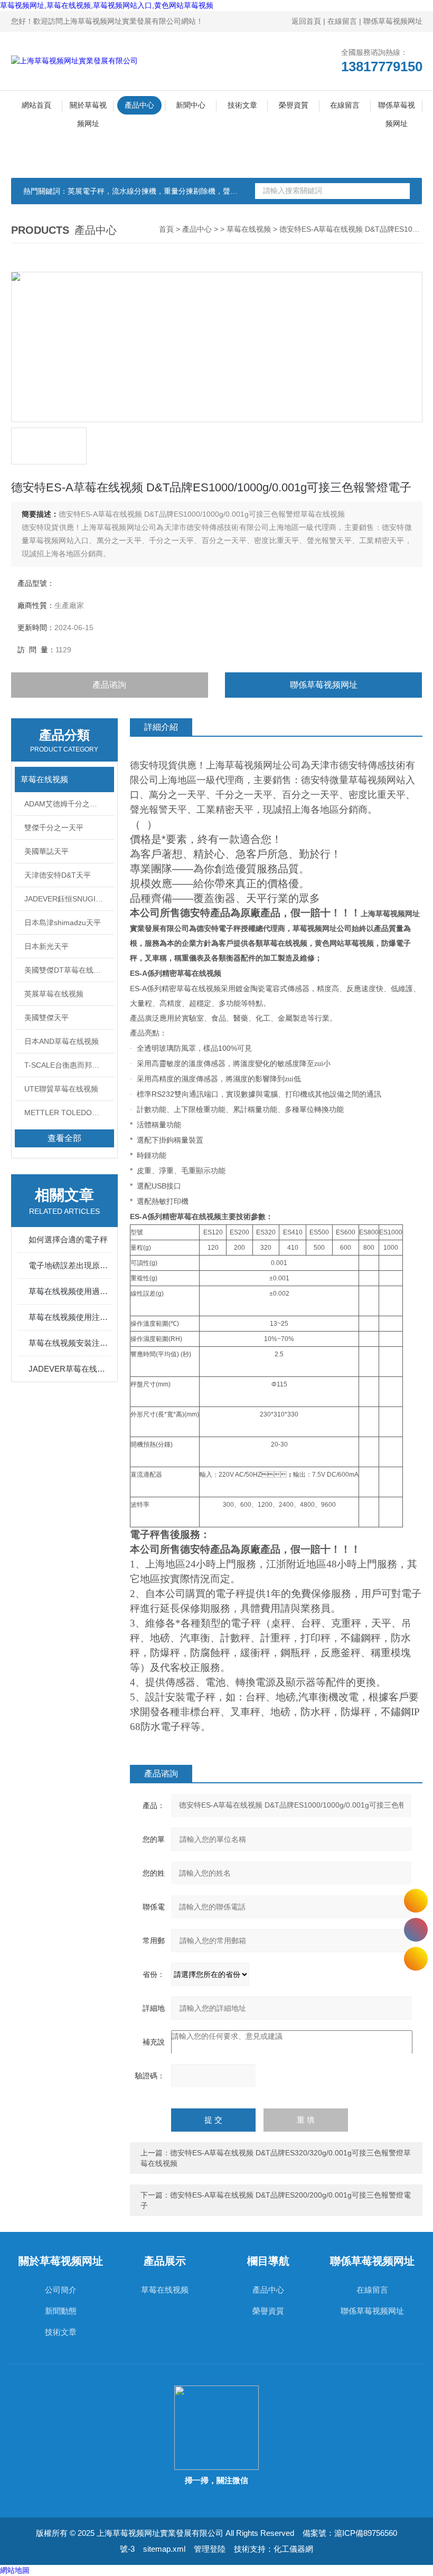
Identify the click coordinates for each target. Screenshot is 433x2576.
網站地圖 (15, 2570)
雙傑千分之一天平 (54, 828)
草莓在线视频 (249, 229)
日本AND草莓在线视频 (62, 1041)
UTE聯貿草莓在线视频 (61, 1089)
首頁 (166, 229)
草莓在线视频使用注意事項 (70, 1317)
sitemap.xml (164, 2549)
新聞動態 (61, 2311)
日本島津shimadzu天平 (63, 923)
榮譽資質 (294, 105)
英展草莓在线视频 (54, 994)
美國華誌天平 (46, 851)
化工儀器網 (293, 2549)
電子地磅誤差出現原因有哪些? (70, 1265)
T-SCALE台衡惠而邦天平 (65, 1065)
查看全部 (64, 1138)
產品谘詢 (109, 685)
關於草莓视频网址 (88, 108)
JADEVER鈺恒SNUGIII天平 (69, 899)
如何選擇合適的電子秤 (68, 1239)
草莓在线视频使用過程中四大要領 (70, 1291)
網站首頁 (36, 105)
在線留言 (342, 21)
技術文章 (242, 105)
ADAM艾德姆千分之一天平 (68, 804)
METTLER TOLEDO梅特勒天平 (69, 1113)
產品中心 (139, 105)
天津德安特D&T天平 (58, 875)
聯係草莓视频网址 (393, 21)
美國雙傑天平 (46, 1018)
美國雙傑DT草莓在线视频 (66, 970)
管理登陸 (210, 2549)
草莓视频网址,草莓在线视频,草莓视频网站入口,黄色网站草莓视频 (107, 5)
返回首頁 (306, 21)
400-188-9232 (416, 1930)
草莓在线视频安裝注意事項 (70, 1343)
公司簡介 (61, 2290)
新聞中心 (191, 105)
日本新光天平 (46, 946)
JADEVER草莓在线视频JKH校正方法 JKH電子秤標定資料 (70, 1369)
